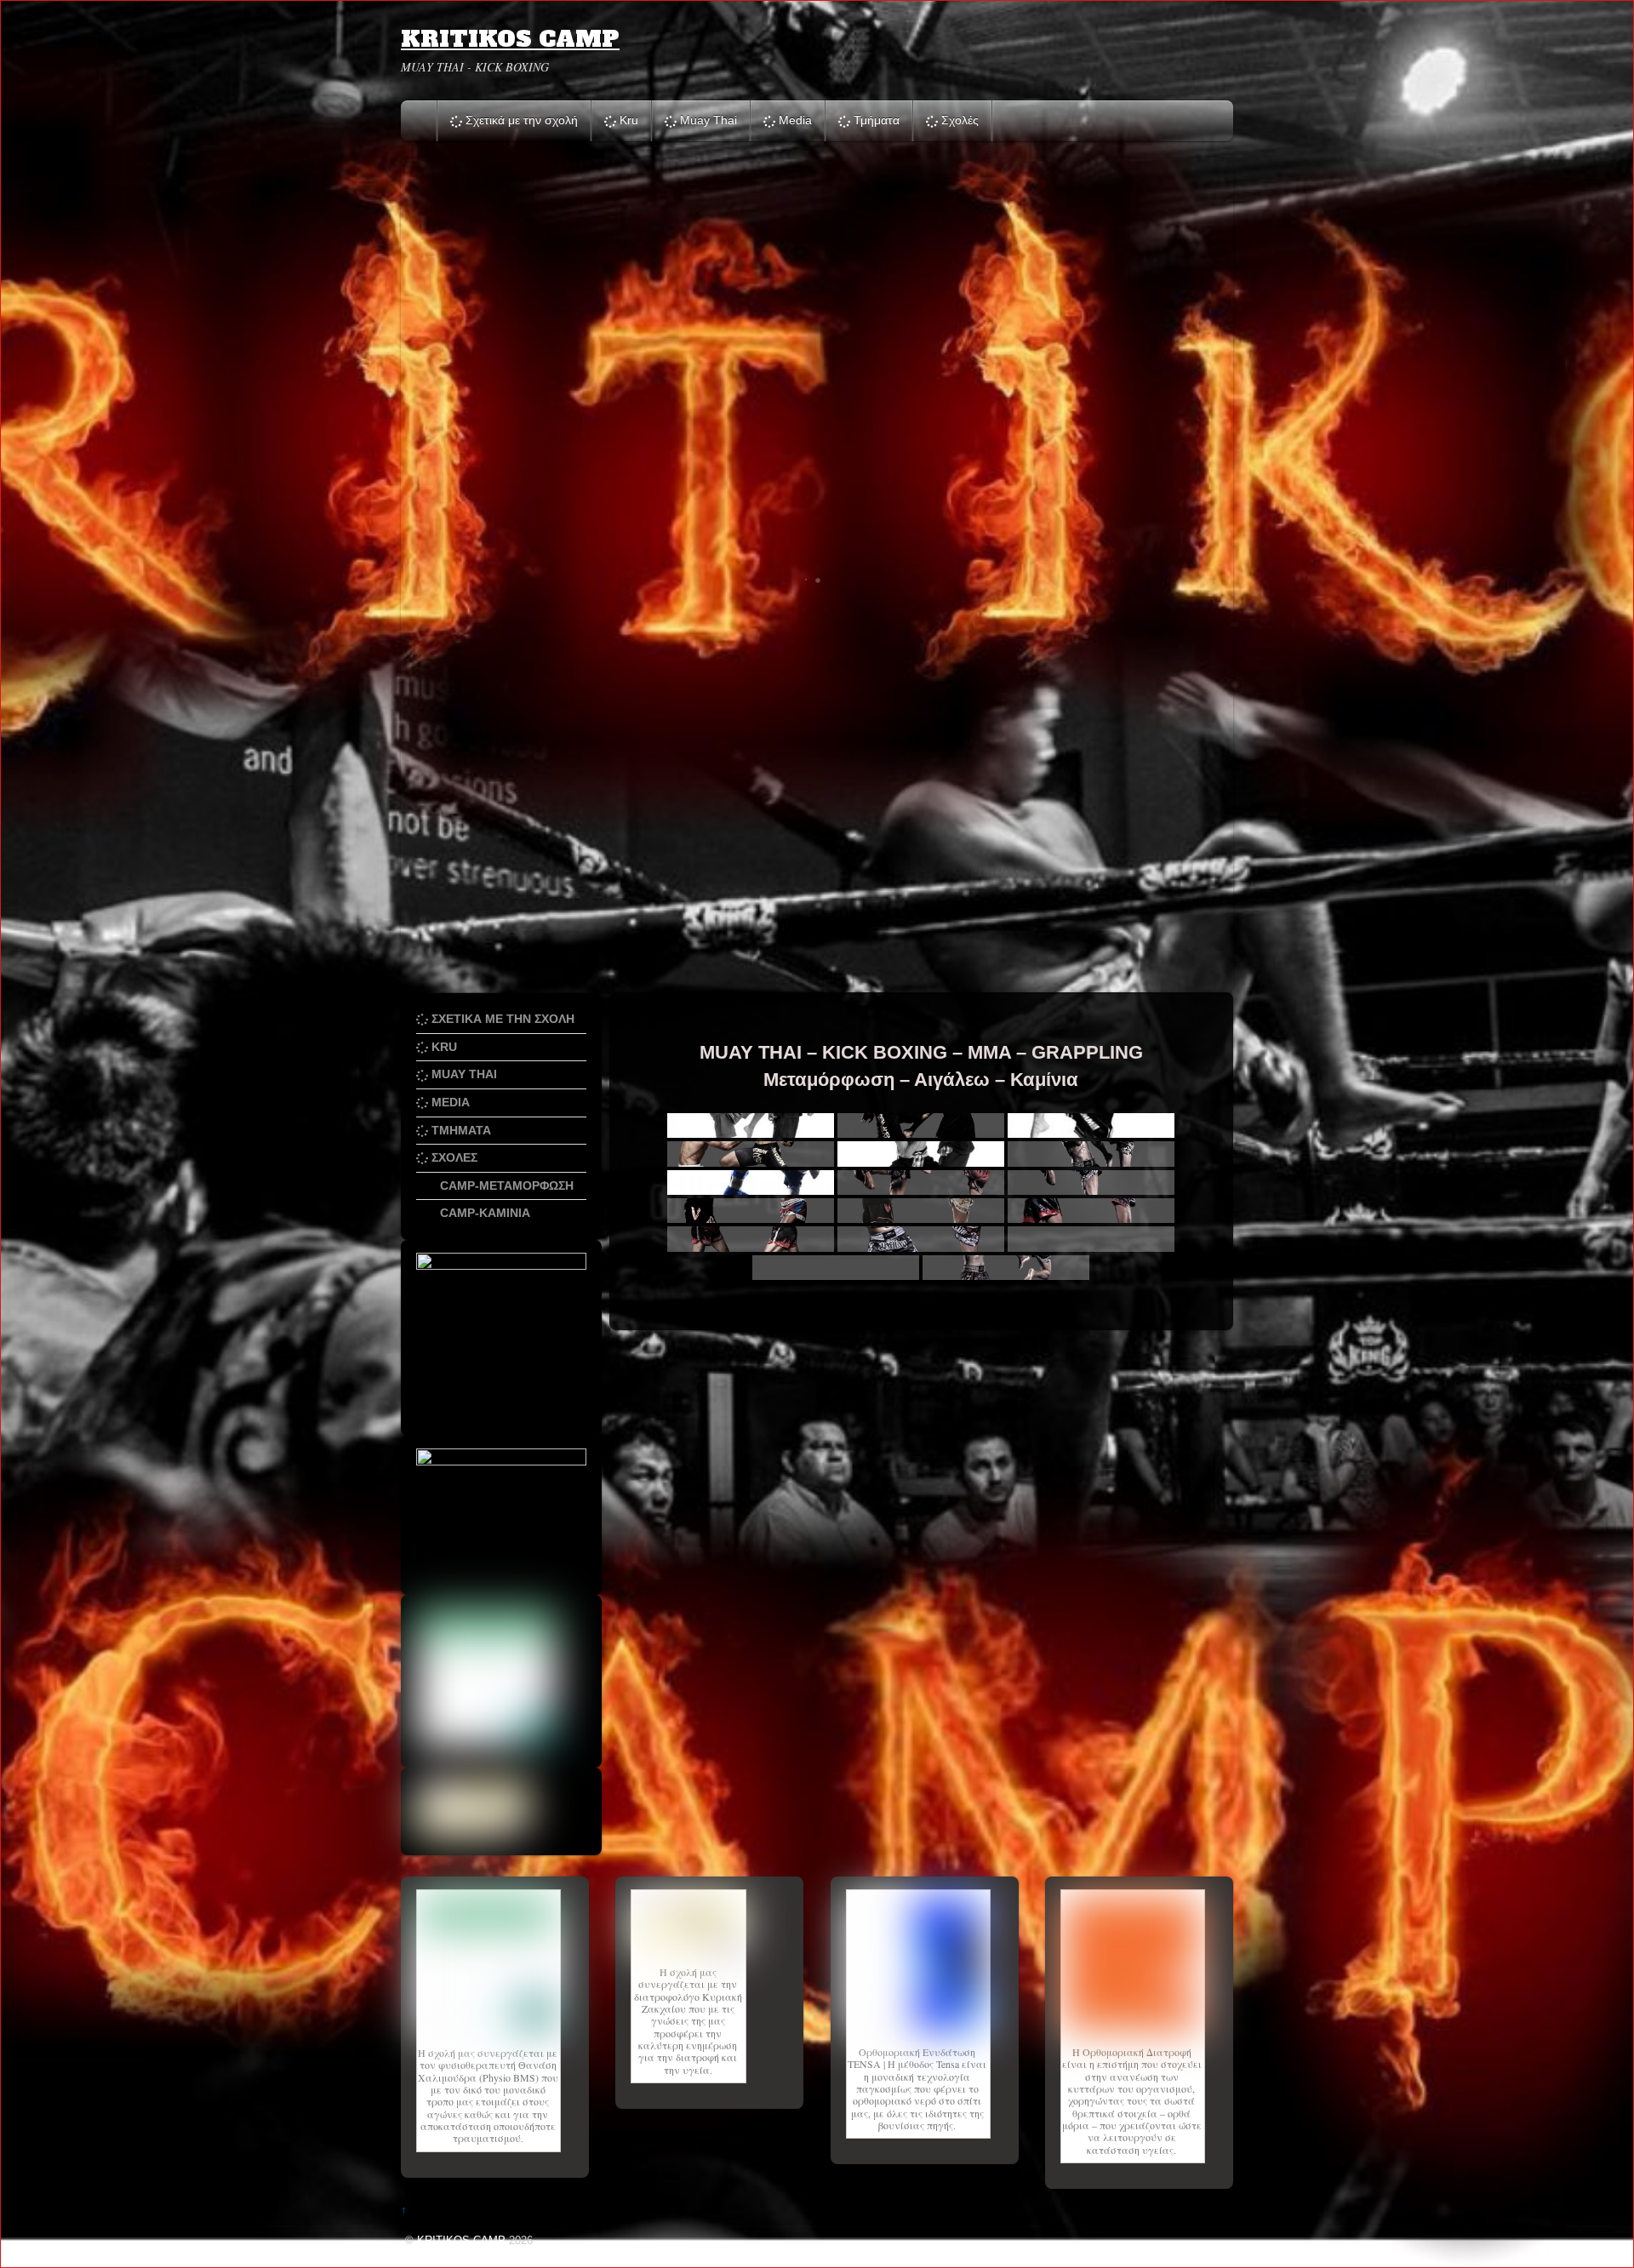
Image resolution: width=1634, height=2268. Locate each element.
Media (794, 120)
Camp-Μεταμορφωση (505, 1185)
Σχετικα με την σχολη (501, 1019)
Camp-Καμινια (483, 1213)
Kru (627, 120)
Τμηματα (460, 1130)
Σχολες (453, 1157)
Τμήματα (875, 120)
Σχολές (958, 120)
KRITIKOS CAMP (461, 2241)
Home (420, 121)
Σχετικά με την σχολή (520, 120)
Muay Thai (707, 120)
